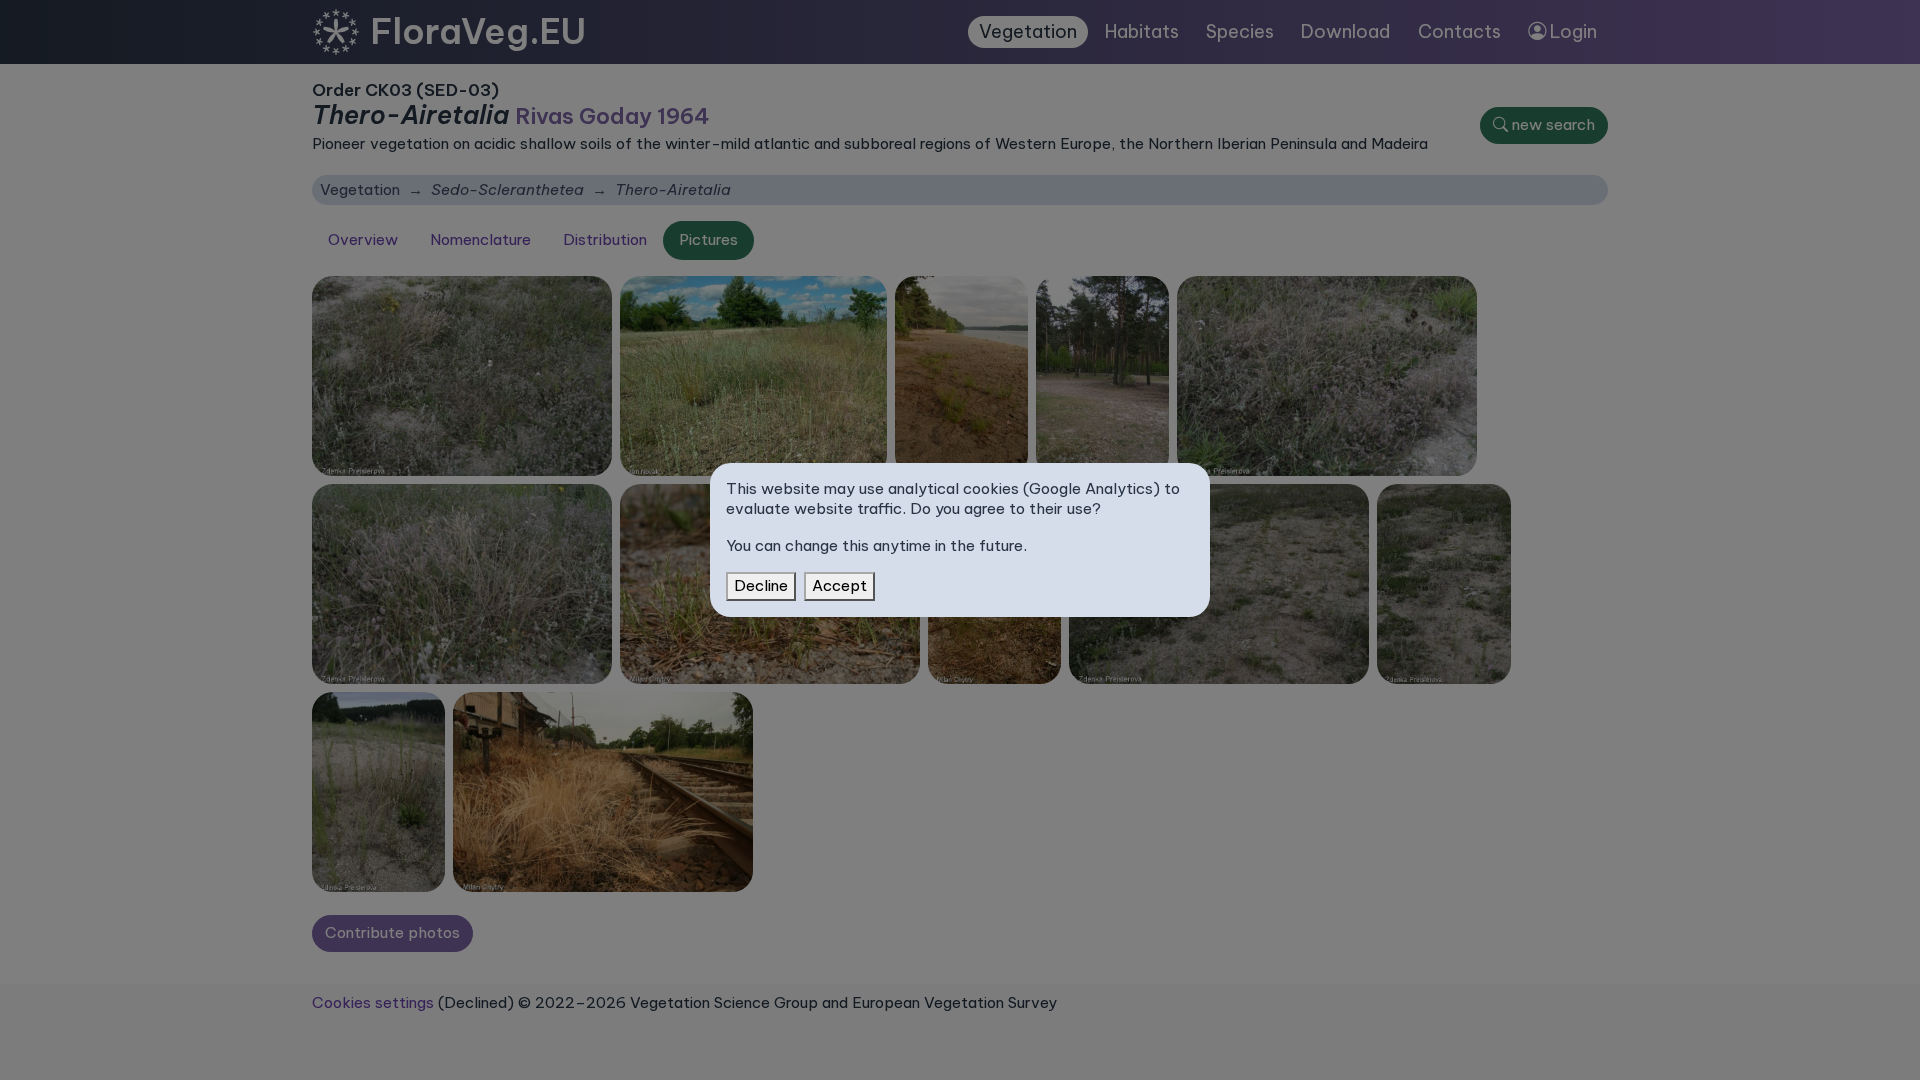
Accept (839, 585)
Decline (761, 585)
